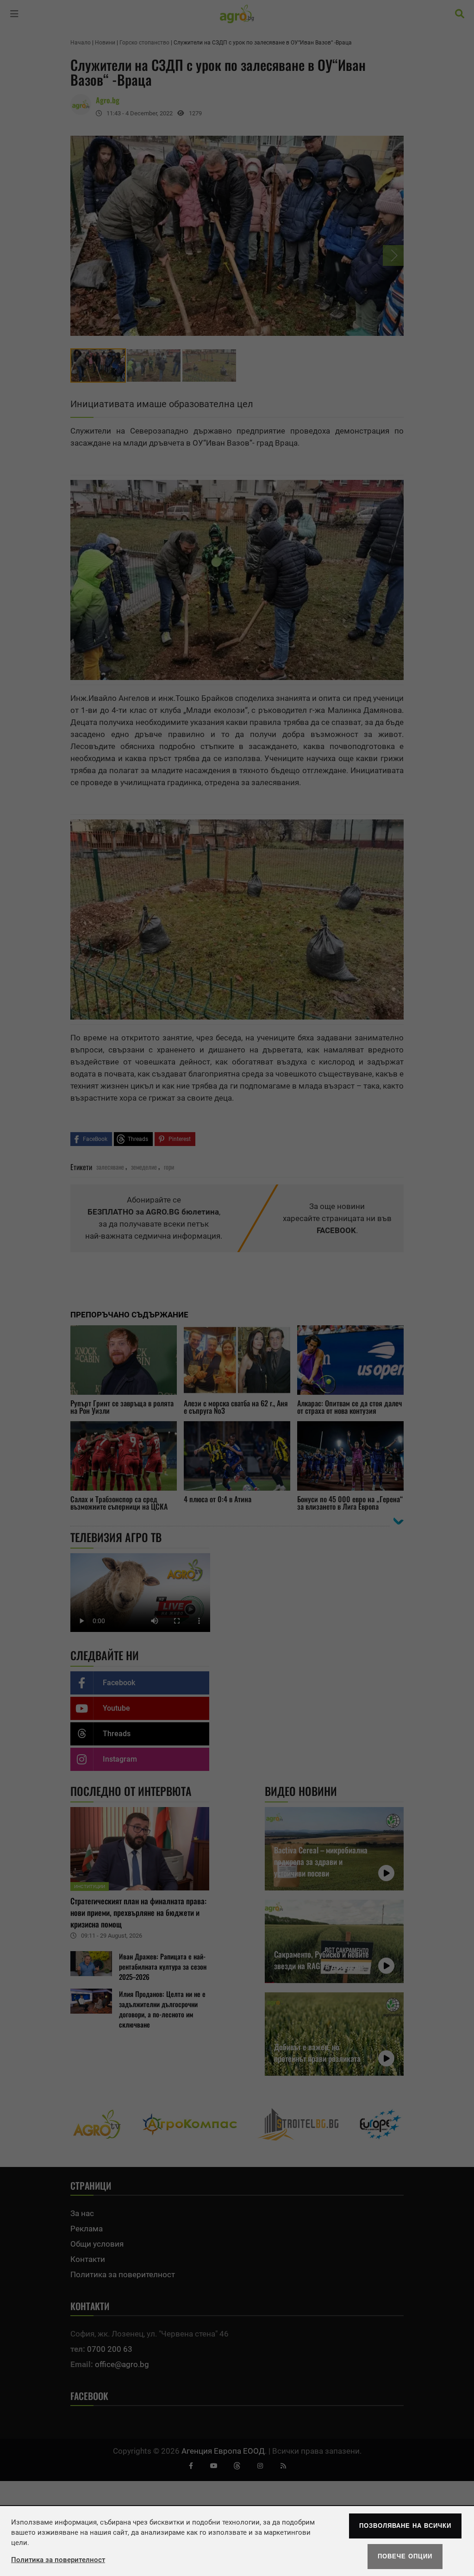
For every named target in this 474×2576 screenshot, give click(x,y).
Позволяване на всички (405, 2526)
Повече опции (405, 2556)
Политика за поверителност (58, 2560)
